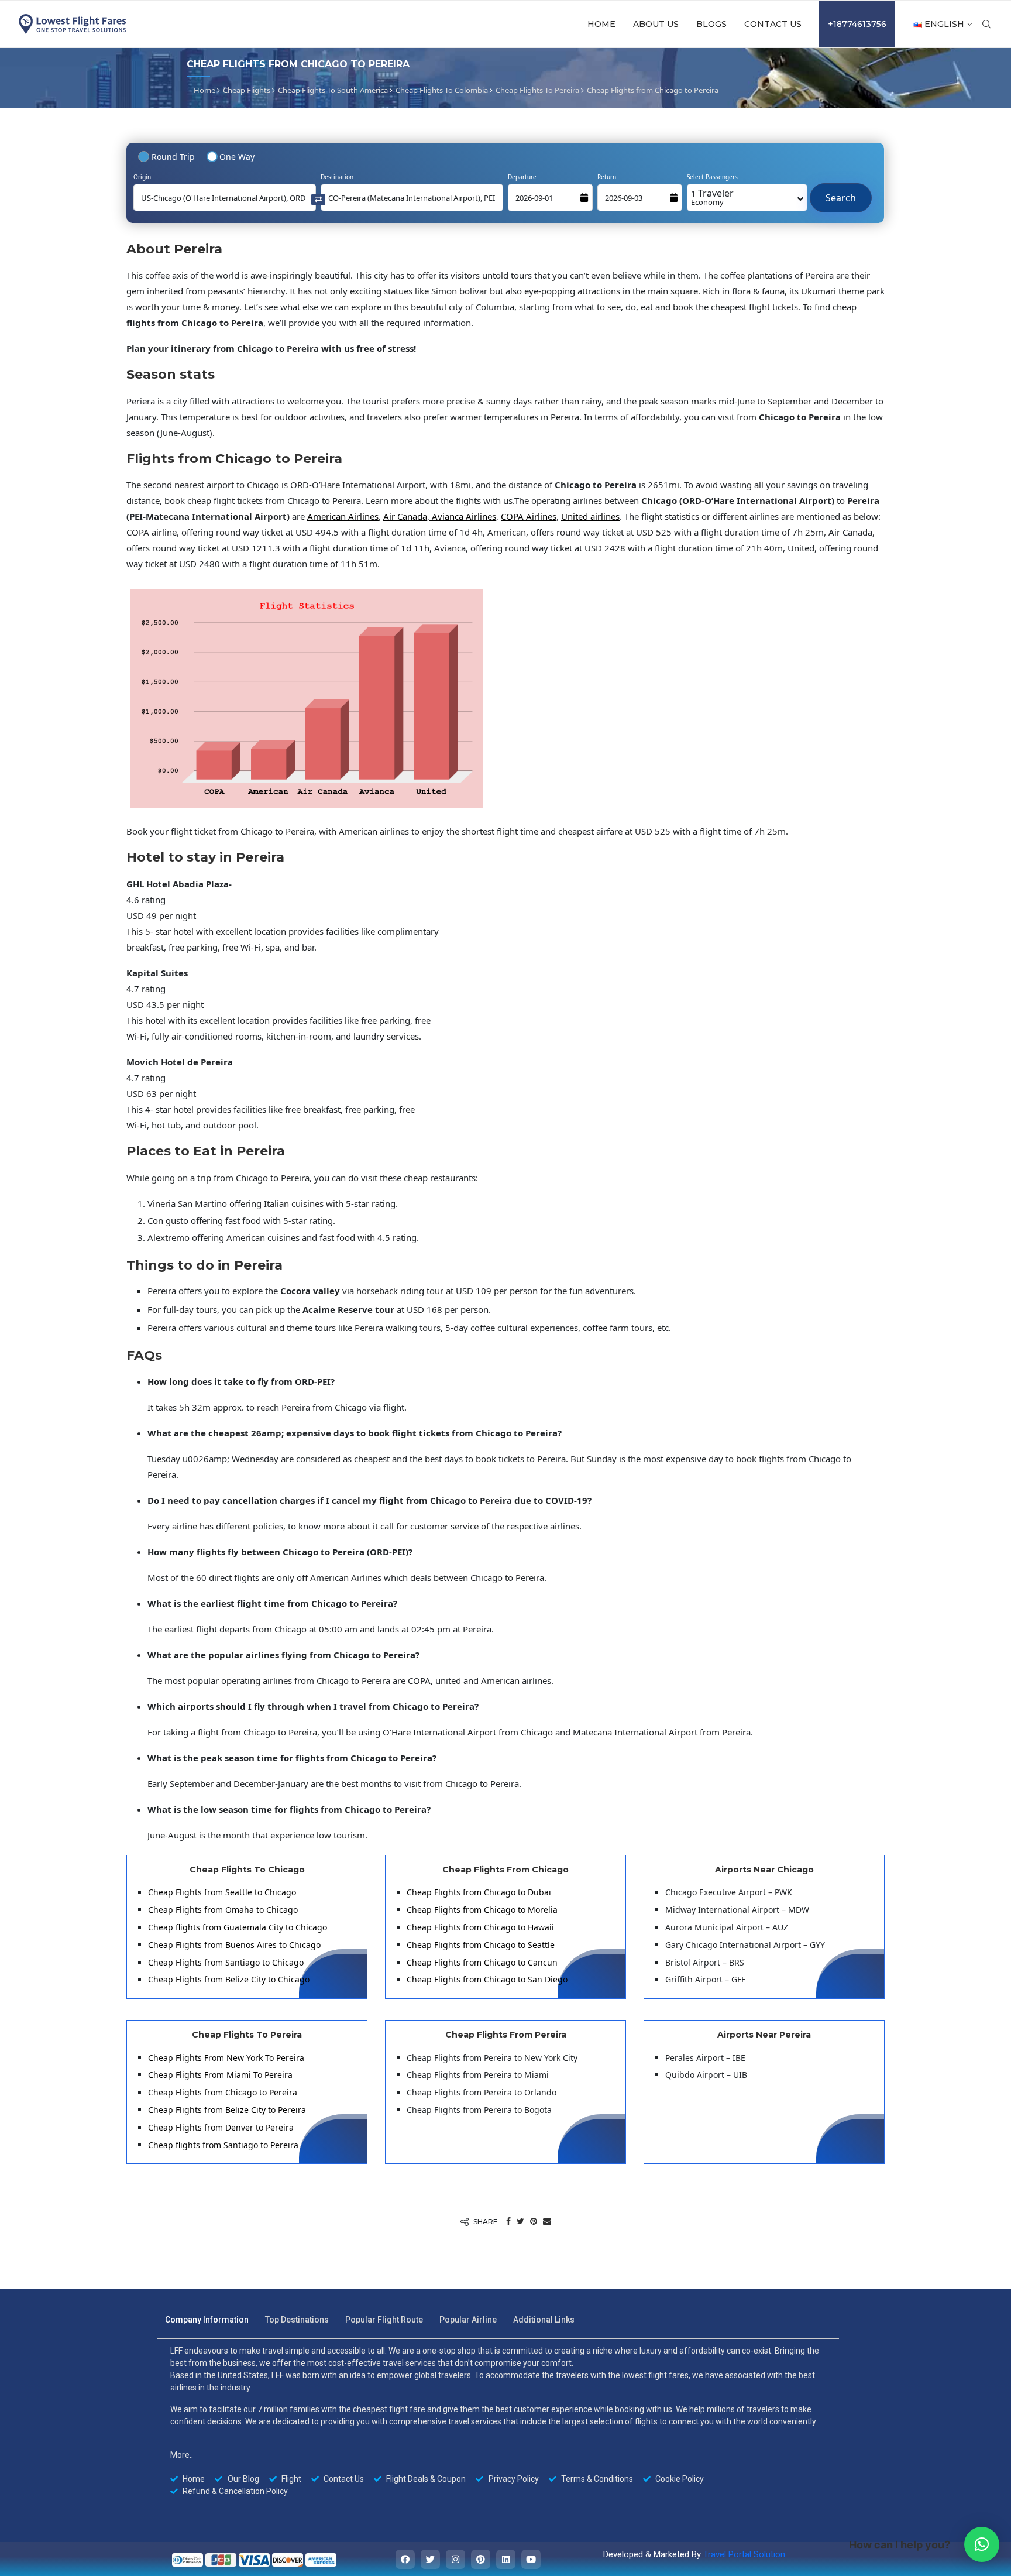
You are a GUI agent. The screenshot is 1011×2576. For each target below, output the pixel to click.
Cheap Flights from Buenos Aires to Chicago (234, 1945)
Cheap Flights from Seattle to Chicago (222, 1892)
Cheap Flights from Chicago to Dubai (479, 1892)
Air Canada (405, 516)
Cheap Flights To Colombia (442, 90)
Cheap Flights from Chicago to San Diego (487, 1979)
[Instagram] (455, 2559)
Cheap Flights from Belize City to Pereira (227, 2110)
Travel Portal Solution (744, 2554)
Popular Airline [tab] (468, 2320)
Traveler (712, 197)
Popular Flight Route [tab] (384, 2320)
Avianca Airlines (463, 516)
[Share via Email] (547, 2221)
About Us (656, 24)
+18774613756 (857, 24)
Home (601, 24)
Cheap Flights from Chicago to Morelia (482, 1910)
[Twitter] (430, 2559)
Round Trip (173, 157)
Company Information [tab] (207, 2320)
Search (841, 192)
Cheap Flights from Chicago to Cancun (482, 1962)
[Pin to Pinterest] (534, 2221)
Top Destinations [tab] (297, 2320)
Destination (337, 177)
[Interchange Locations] (318, 199)
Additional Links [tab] (544, 2320)
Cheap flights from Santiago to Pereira (223, 2145)
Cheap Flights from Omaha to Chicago (223, 1910)
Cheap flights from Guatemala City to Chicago (238, 1927)
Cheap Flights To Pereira (537, 90)
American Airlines (343, 516)
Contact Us (773, 24)
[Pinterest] (481, 2559)
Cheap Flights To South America (333, 90)
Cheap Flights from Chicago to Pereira (223, 2092)
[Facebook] (405, 2559)
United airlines (590, 516)
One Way (237, 157)
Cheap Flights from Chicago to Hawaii (480, 1927)
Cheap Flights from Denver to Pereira (221, 2127)
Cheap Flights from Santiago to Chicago (226, 1962)
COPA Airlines (529, 516)
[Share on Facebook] (508, 2221)
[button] (982, 2544)
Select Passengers (712, 177)
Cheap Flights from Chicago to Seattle (481, 1945)
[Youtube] (531, 2559)
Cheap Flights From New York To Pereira (226, 2058)
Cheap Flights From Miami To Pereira (220, 2075)
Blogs (711, 24)
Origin (142, 177)
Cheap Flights (247, 90)
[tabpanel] (498, 2421)
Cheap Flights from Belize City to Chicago (229, 1979)
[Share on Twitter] (520, 2221)
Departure (522, 177)
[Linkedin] (506, 2559)
